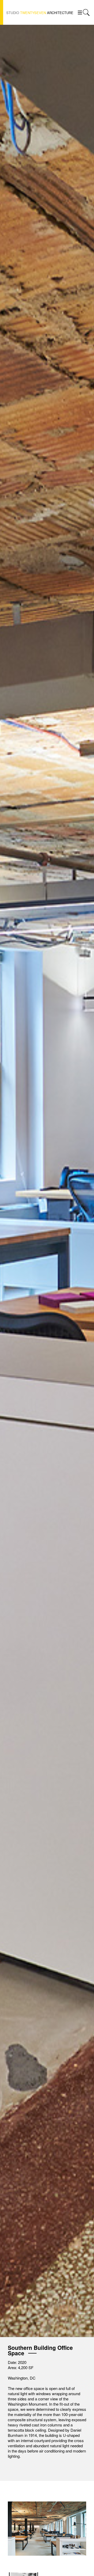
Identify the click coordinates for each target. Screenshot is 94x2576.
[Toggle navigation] (80, 12)
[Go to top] (86, 2551)
